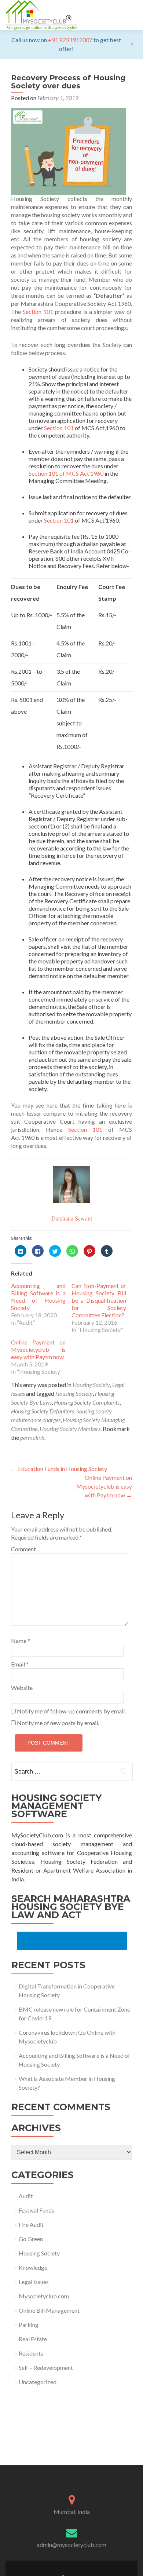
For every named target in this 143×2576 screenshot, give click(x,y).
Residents (31, 2353)
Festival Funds (36, 2210)
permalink (32, 1437)
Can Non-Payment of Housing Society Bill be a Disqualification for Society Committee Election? (99, 1300)
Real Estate (33, 2339)
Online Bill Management (49, 2310)
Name (21, 1641)
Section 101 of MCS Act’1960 (66, 473)
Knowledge (33, 2267)
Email (20, 1664)
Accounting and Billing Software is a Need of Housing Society (38, 1297)
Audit (26, 2196)
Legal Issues (34, 2282)
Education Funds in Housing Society (59, 1469)
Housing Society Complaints (87, 1402)
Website (22, 1688)
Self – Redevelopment (46, 2368)
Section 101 (38, 312)
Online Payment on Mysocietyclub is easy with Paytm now (38, 1349)
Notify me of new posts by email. (58, 1723)
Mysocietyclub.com (44, 2296)
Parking (29, 2325)
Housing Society (91, 1385)
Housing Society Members (70, 1429)
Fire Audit (31, 2224)
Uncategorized (38, 2382)
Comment (23, 1549)
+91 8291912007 (70, 40)
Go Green (31, 2239)
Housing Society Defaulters (43, 1411)
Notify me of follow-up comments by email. (71, 1711)
